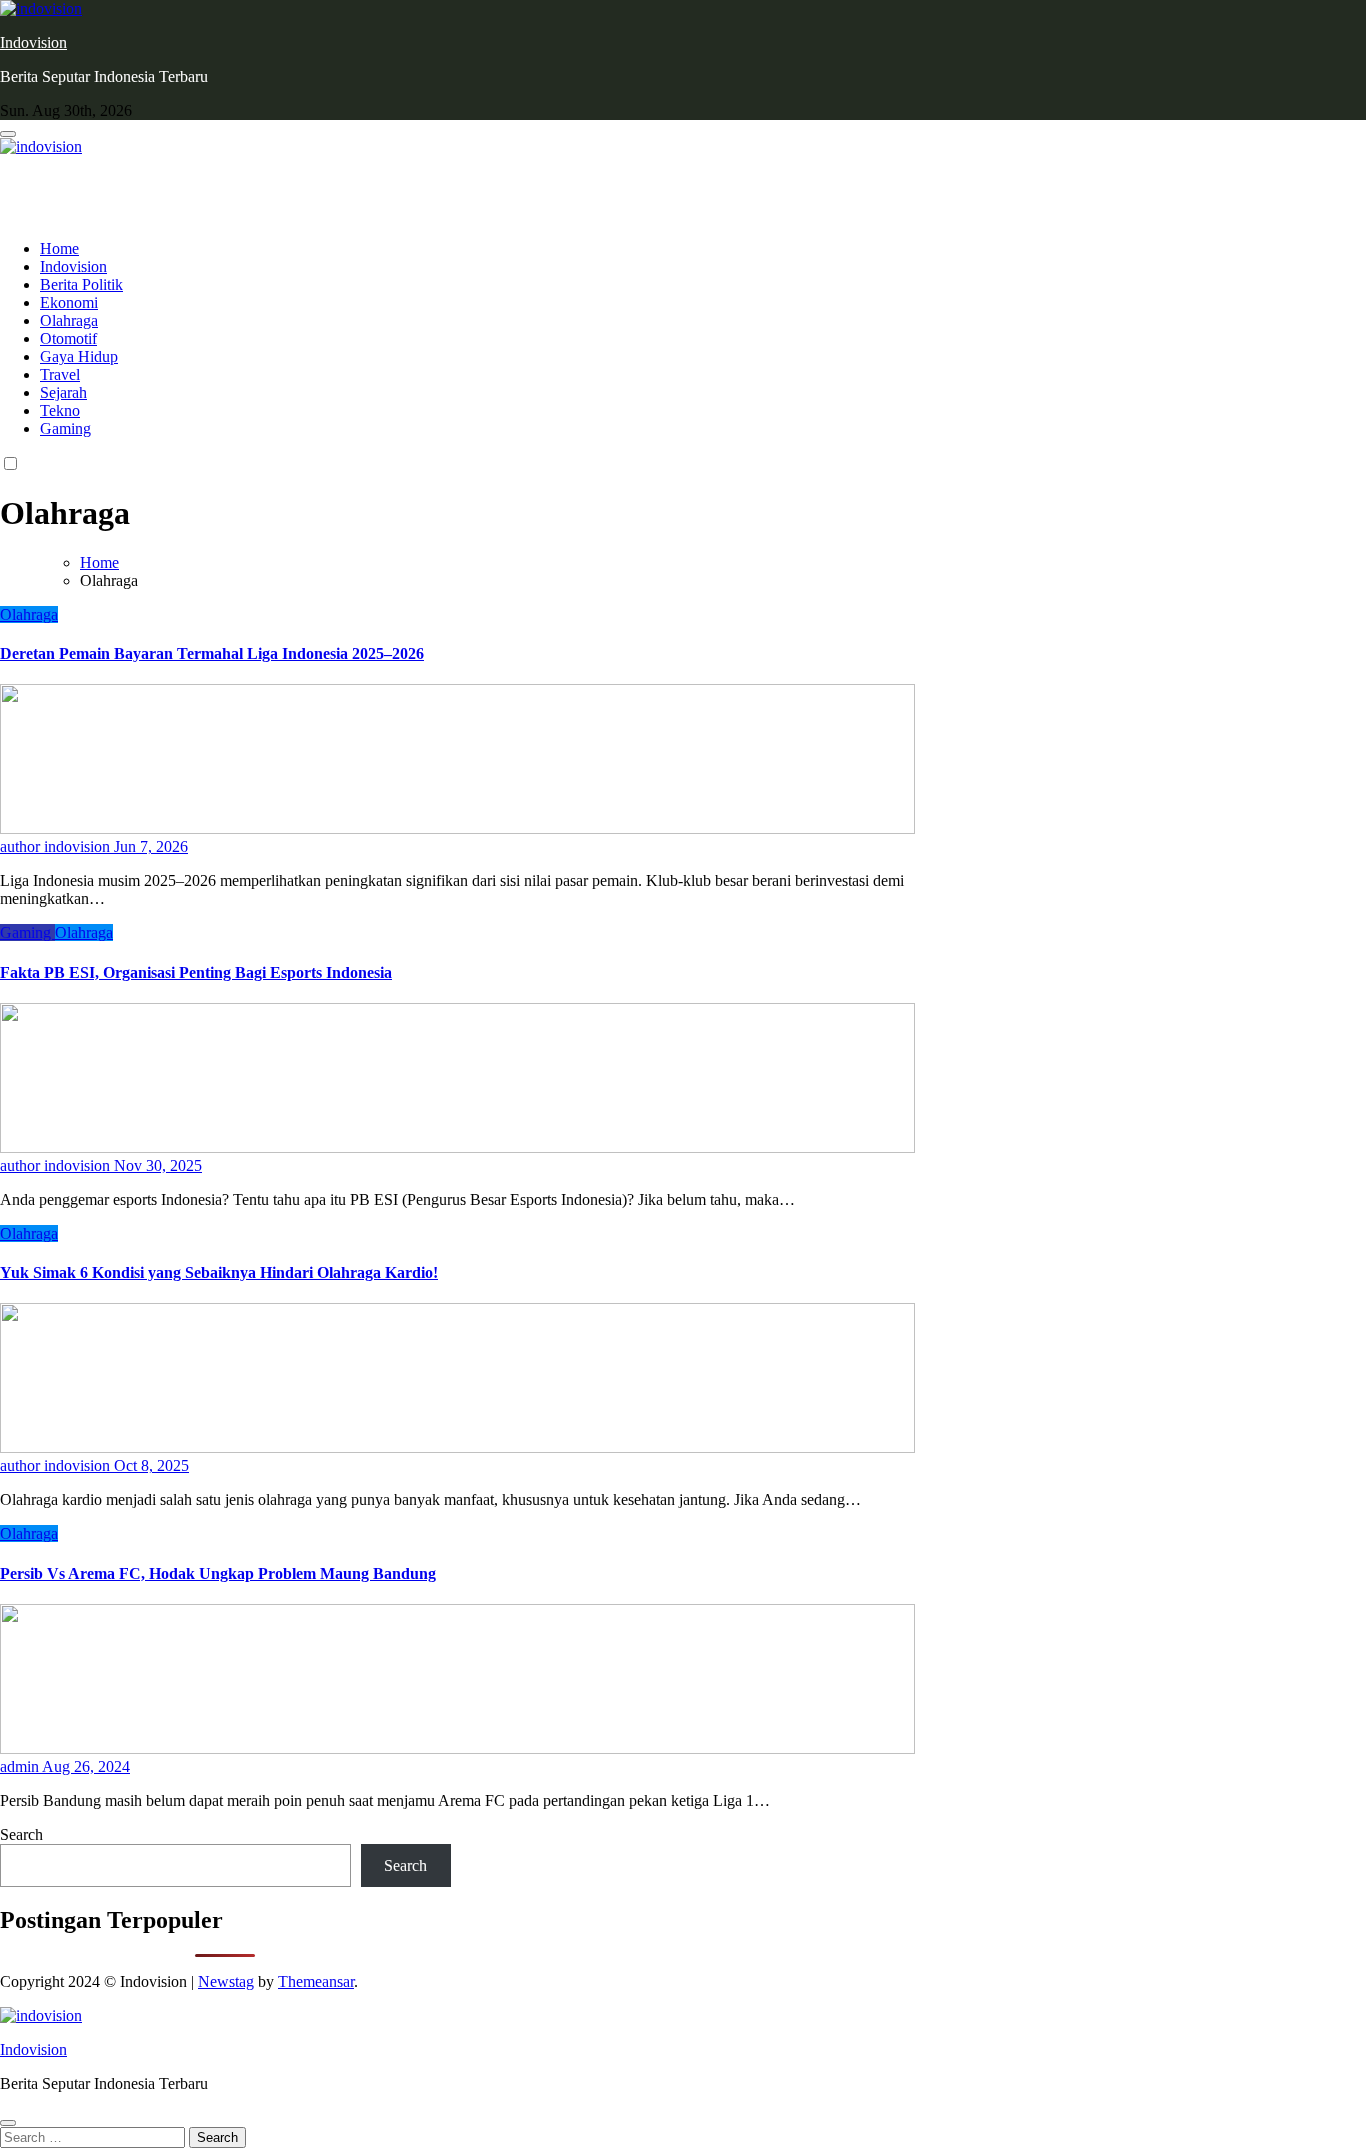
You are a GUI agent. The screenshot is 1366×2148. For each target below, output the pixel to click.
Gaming (65, 428)
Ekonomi (69, 302)
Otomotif (68, 338)
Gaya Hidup (79, 356)
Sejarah (63, 392)
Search (21, 1834)
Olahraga (69, 320)
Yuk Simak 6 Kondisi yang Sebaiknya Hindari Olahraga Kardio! (219, 1272)
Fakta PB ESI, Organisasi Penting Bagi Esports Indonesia (196, 972)
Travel (60, 374)
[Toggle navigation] (8, 134)
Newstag (226, 1981)
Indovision (33, 42)
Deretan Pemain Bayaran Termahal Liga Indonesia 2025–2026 (212, 653)
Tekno (60, 410)
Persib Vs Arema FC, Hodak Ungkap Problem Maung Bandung (218, 1573)
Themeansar (316, 1981)
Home (59, 248)
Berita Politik (81, 284)
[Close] (8, 2123)
